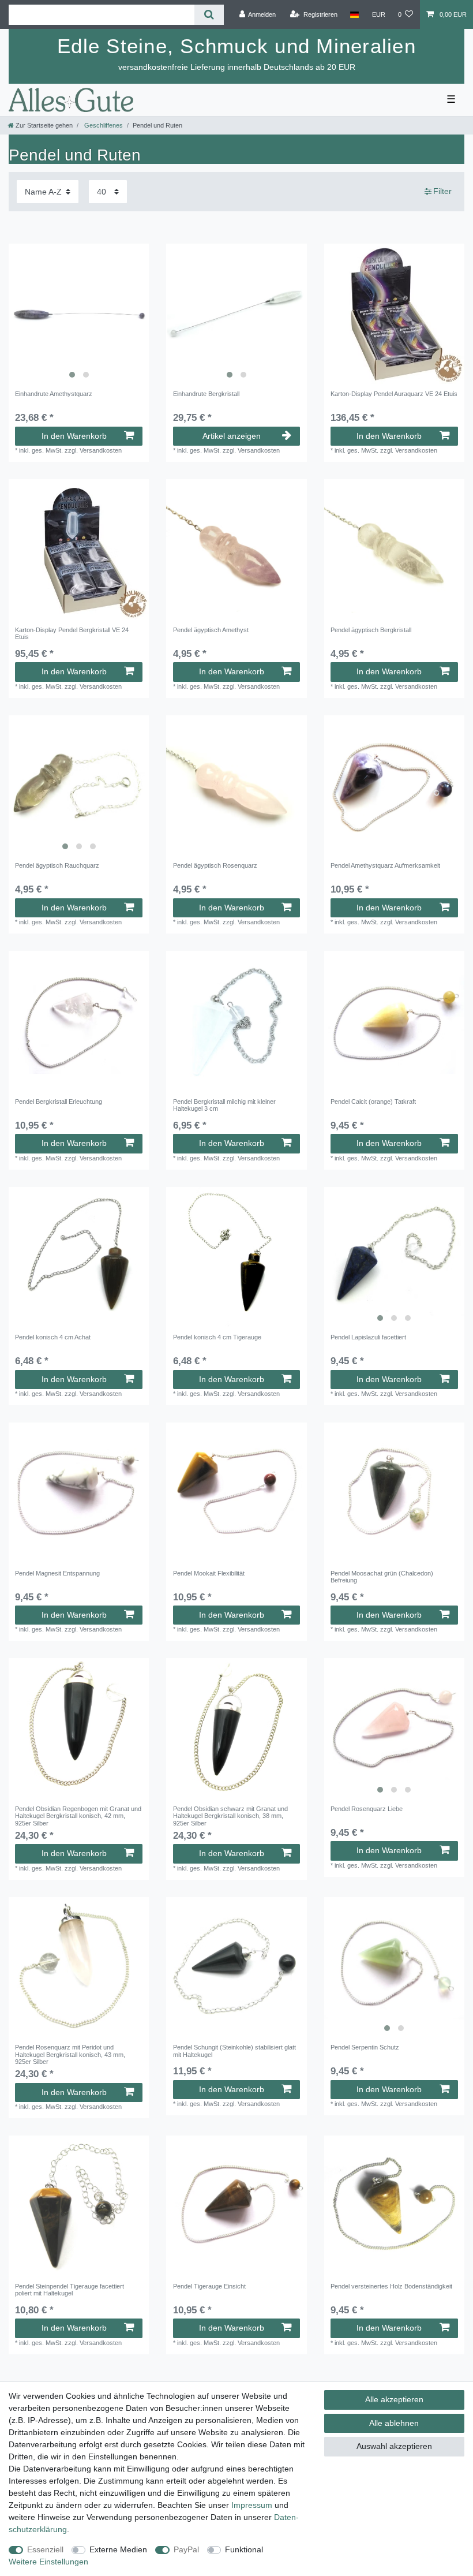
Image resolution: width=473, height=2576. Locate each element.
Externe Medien (118, 2549)
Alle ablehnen (394, 2423)
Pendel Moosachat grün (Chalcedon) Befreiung (382, 1577)
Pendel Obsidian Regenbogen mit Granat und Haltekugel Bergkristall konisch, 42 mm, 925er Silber (78, 1816)
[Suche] (209, 15)
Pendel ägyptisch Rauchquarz (57, 865)
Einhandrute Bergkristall (206, 394)
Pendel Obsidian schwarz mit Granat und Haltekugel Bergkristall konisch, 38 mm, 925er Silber (230, 1816)
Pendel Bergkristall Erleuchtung (59, 1102)
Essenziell (45, 2549)
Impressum (252, 2505)
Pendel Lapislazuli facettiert (368, 1337)
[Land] (354, 14)
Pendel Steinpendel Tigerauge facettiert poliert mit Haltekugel (70, 2290)
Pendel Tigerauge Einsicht (209, 2286)
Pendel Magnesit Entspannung (57, 1573)
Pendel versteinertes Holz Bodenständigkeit (391, 2286)
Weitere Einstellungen (48, 2562)
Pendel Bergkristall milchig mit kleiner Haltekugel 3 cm (224, 1105)
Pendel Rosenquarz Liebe (367, 1809)
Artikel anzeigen (232, 436)
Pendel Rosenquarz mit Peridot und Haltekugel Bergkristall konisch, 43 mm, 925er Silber (70, 2054)
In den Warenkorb (74, 436)
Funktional (244, 2549)
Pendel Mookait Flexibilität (209, 1573)
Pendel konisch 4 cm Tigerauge (217, 1337)
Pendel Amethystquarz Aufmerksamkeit (385, 865)
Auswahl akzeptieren (394, 2446)
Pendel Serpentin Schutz (365, 2047)
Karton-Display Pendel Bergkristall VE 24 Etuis (72, 633)
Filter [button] (442, 191)
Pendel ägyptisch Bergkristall (371, 630)
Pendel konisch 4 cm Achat (53, 1337)
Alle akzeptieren (394, 2399)
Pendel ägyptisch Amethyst (211, 630)
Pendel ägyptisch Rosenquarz (215, 865)
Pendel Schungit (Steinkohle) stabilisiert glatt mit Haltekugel (234, 2051)
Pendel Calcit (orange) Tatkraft (373, 1102)
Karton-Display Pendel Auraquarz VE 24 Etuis (394, 394)
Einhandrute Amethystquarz (54, 394)
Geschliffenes (103, 125)
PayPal (186, 2549)
